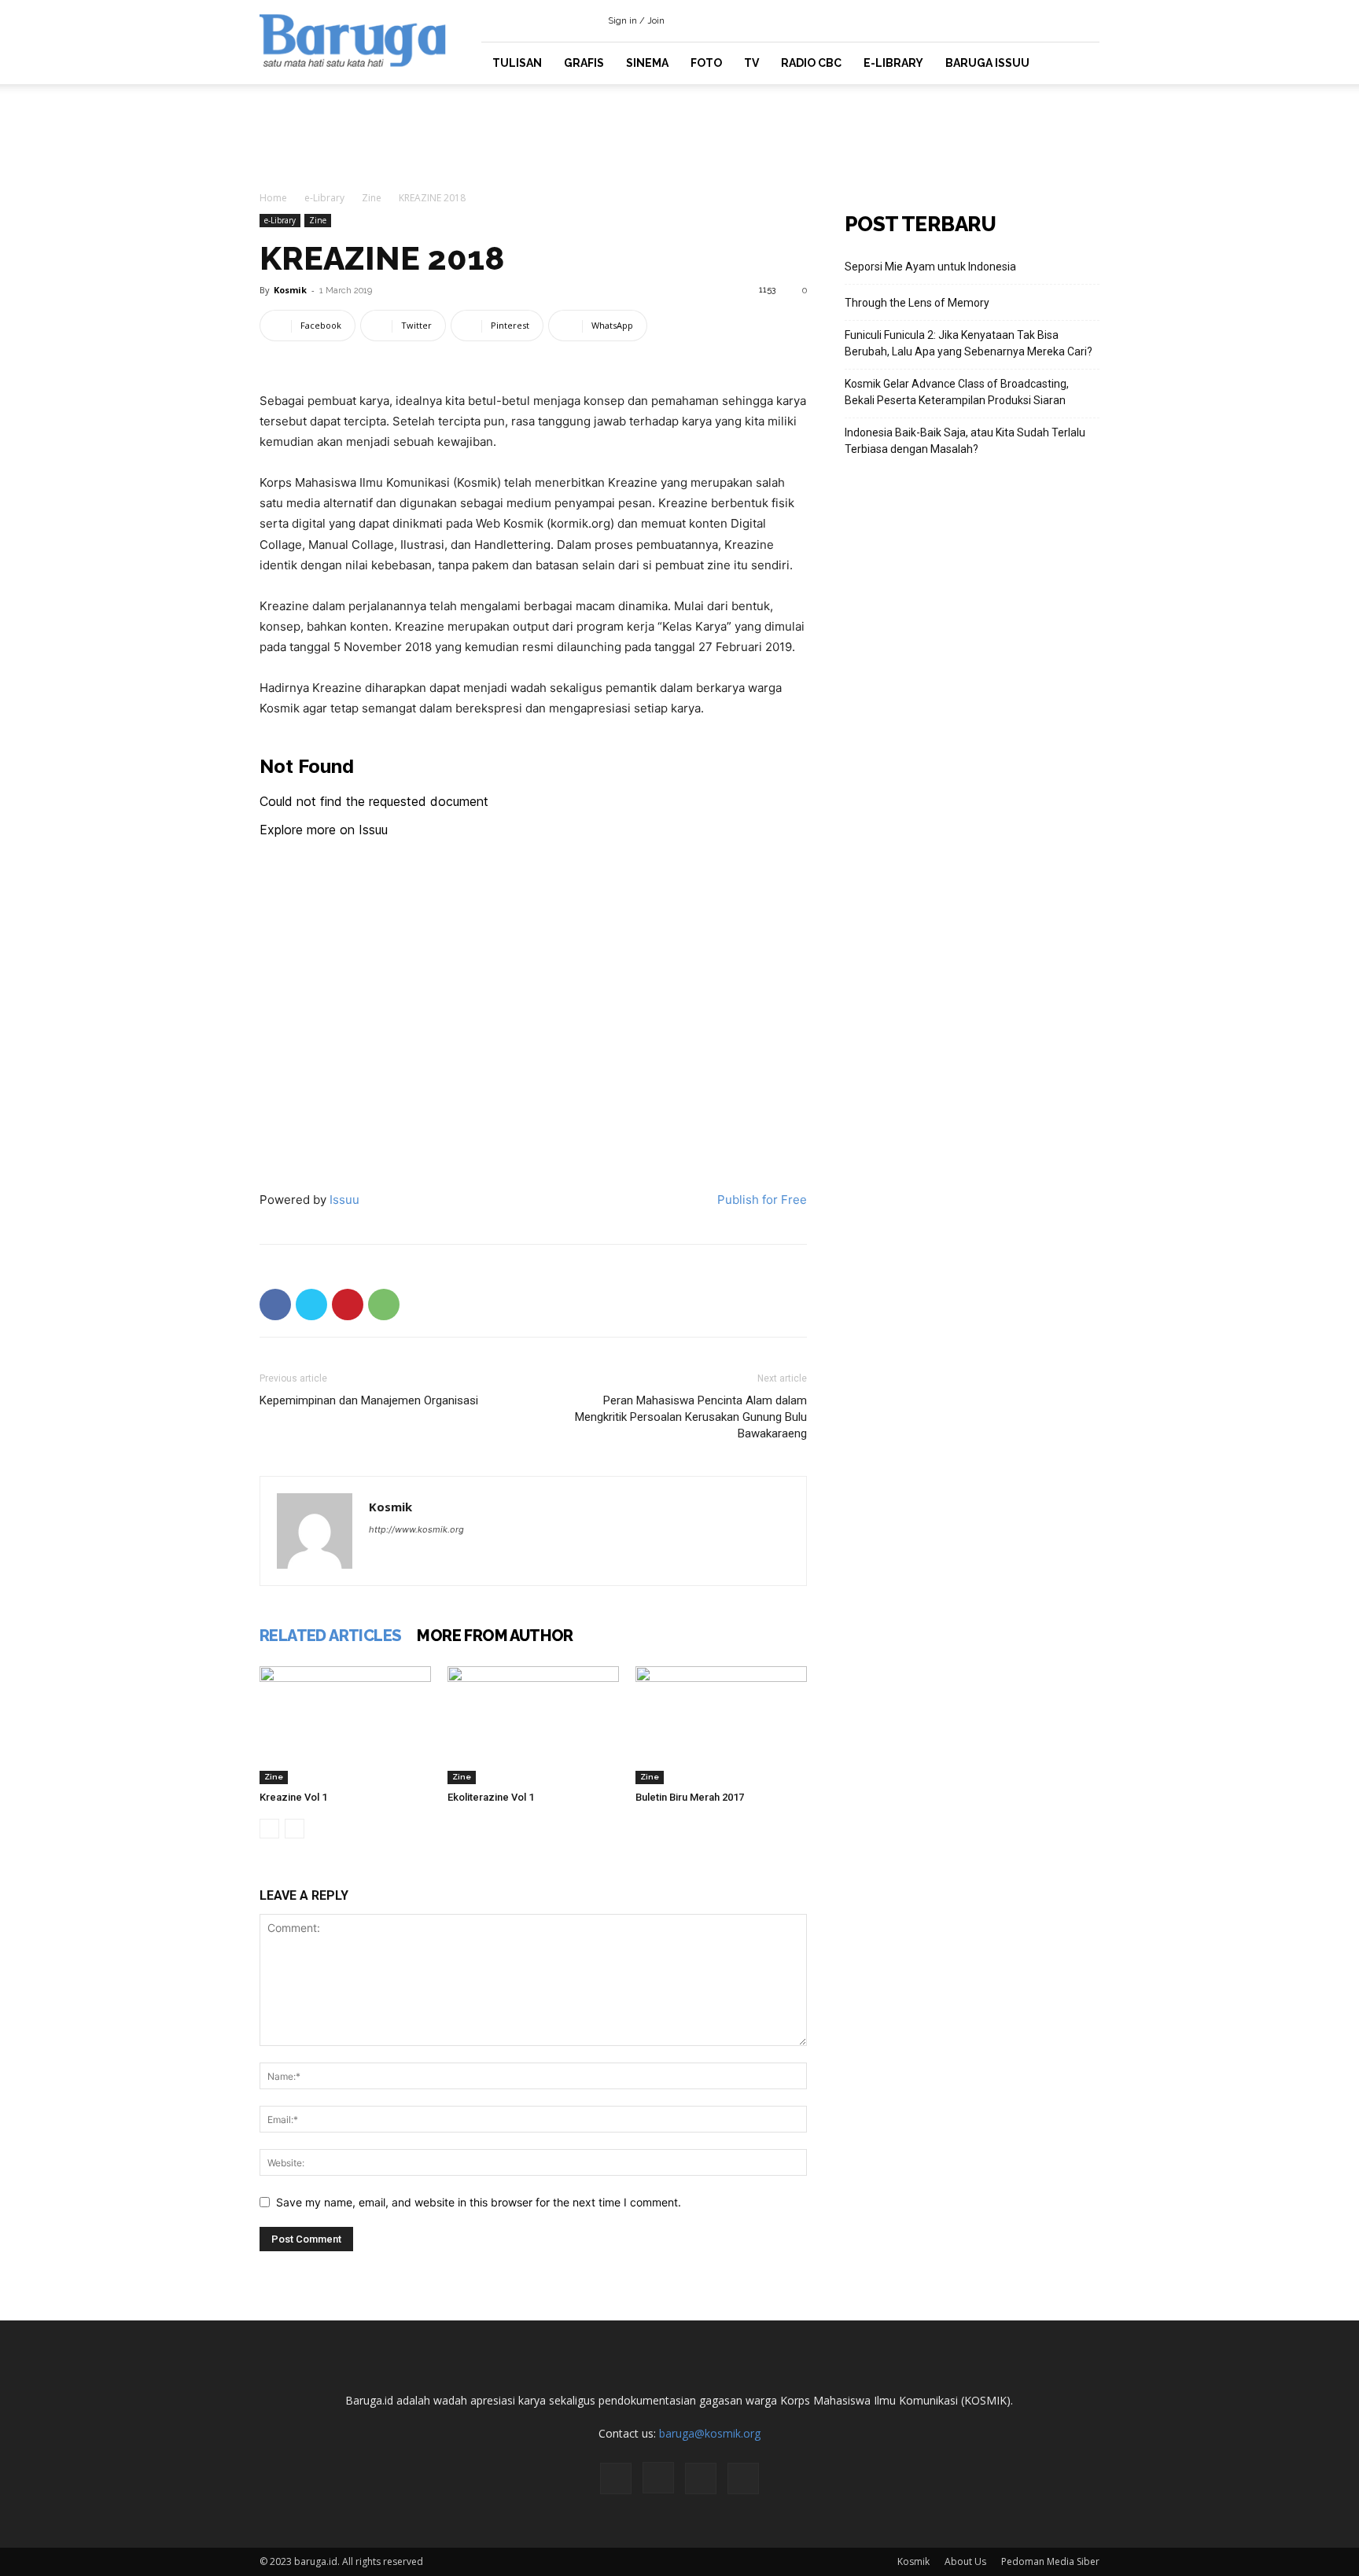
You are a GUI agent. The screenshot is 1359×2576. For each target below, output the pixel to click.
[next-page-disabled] (295, 1829)
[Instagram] (1036, 20)
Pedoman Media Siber (1050, 2561)
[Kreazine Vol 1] (345, 1725)
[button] (986, 20)
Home (273, 198)
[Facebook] (1010, 20)
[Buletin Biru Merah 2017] (721, 1725)
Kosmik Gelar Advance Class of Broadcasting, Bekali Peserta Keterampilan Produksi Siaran (957, 392)
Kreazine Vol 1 (293, 1797)
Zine (372, 198)
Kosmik (290, 290)
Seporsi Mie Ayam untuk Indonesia (930, 267)
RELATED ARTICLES (330, 1636)
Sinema (647, 63)
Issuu (344, 1200)
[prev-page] (269, 1829)
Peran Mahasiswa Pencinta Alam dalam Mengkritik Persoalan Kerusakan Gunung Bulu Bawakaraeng (691, 1417)
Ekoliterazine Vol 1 (491, 1797)
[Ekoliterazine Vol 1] (533, 1725)
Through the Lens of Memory (917, 303)
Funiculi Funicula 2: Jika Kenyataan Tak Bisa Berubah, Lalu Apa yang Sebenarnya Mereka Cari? (969, 343)
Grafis (584, 63)
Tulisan (517, 63)
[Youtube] (1088, 20)
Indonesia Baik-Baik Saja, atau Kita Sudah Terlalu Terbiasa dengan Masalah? (965, 441)
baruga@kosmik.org (710, 2433)
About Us (965, 2561)
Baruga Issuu (987, 63)
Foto (706, 63)
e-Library (324, 198)
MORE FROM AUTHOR (495, 1636)
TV (751, 63)
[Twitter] (1062, 20)
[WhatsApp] (384, 1305)
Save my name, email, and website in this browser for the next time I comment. (479, 2202)
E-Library (893, 63)
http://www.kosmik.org (416, 1529)
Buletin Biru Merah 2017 (690, 1797)
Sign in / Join (636, 21)
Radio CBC (811, 63)
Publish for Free (762, 1200)
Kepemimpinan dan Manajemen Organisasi (369, 1400)
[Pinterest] (348, 1305)
